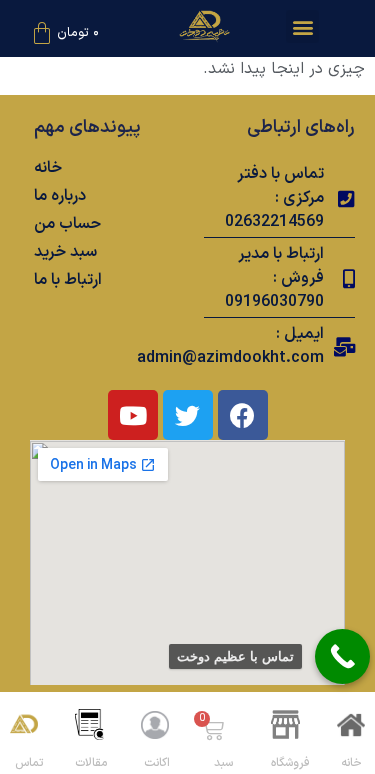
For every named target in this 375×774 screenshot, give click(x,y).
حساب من (67, 224)
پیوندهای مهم (87, 127)
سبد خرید (65, 252)
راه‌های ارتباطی (301, 127)
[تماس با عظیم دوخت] (342, 656)
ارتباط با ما (68, 280)
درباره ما (60, 196)
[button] (302, 26)
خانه (48, 168)
